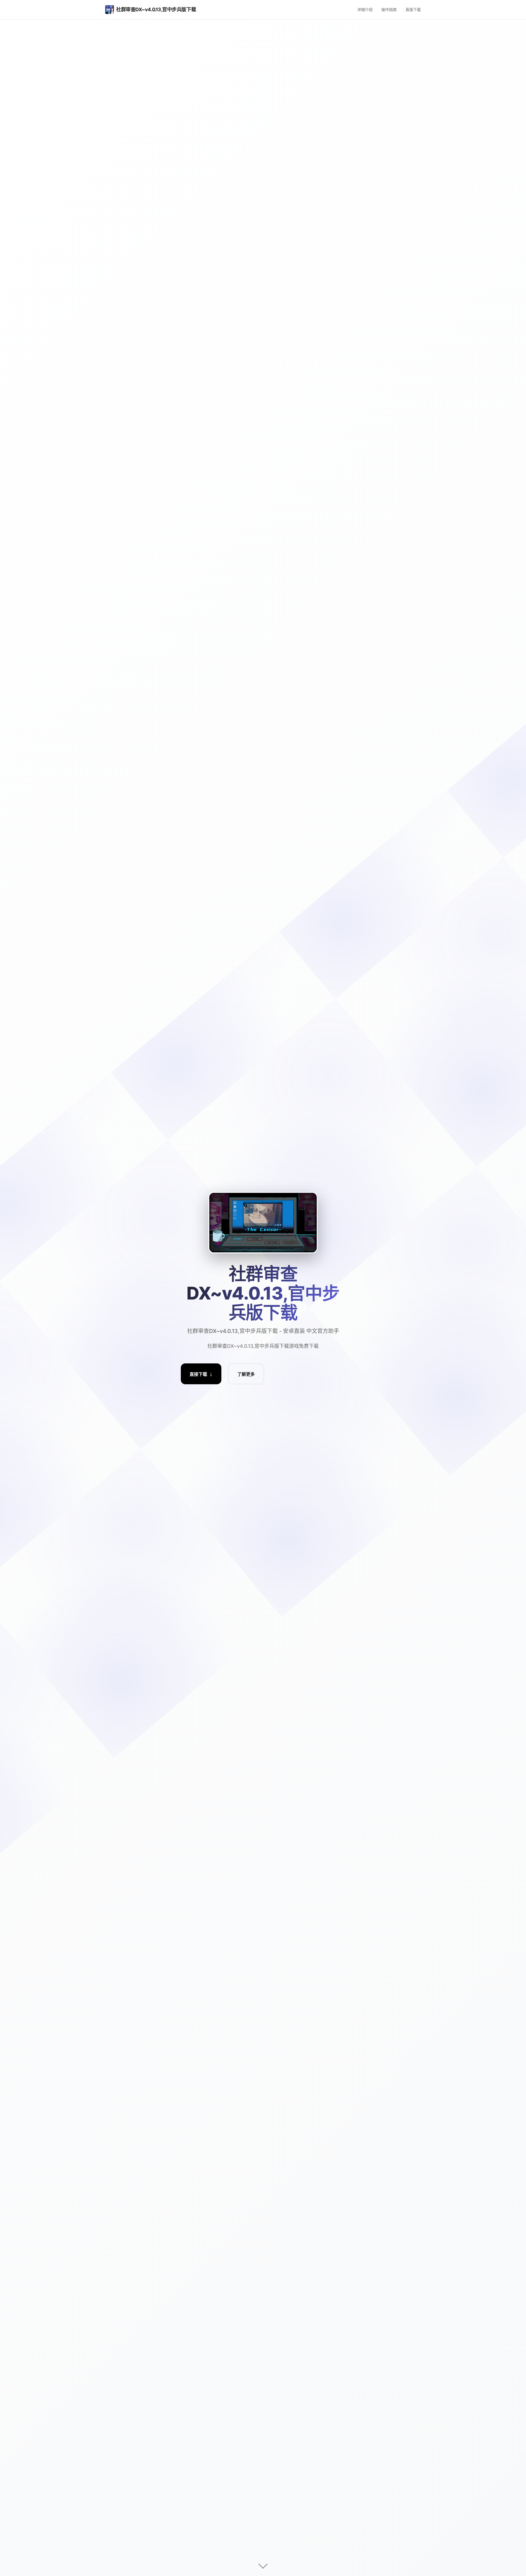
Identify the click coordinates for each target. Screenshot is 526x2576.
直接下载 (413, 9)
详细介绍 (365, 9)
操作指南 (389, 9)
